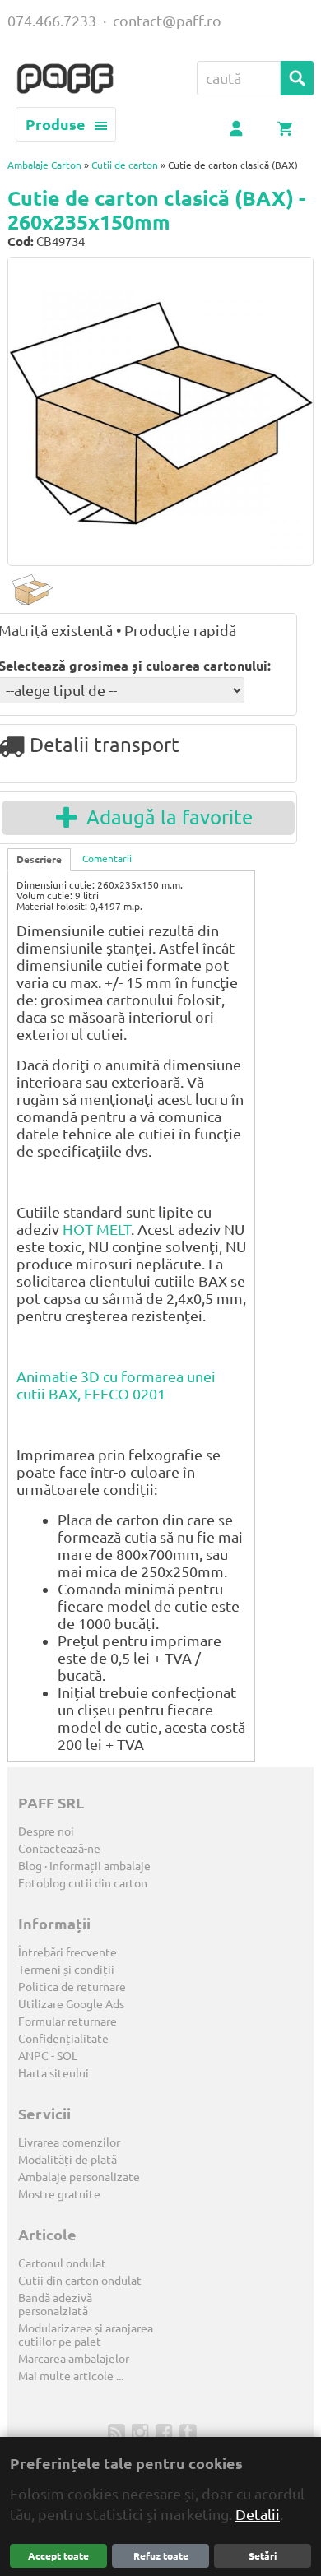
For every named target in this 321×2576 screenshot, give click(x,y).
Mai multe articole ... (71, 2376)
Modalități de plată (67, 2160)
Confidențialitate (63, 2039)
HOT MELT (97, 1229)
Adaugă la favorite (165, 817)
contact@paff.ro (167, 21)
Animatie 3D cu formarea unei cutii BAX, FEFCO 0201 (116, 1385)
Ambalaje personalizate (79, 2177)
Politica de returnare (72, 1987)
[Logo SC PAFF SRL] (65, 80)
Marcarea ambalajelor (74, 2359)
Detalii (258, 2514)
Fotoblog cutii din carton (83, 1883)
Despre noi (46, 1831)
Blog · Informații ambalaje (84, 1866)
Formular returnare (67, 2021)
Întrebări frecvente (67, 1952)
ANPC (33, 2056)
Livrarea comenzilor (69, 2142)
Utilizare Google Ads (71, 2004)
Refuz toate (161, 2556)
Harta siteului (53, 2073)
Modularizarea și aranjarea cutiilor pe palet (86, 2335)
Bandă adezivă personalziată (55, 2304)
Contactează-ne (59, 1849)
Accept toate (58, 2556)
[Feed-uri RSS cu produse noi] (118, 2431)
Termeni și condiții (66, 1970)
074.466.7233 (52, 21)
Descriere (39, 859)
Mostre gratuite (59, 2194)
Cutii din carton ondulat (80, 2281)
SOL (67, 2056)
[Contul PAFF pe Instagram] (142, 2431)
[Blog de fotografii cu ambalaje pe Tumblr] (190, 2431)
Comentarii (107, 859)
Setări (263, 2556)
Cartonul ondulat (62, 2263)
